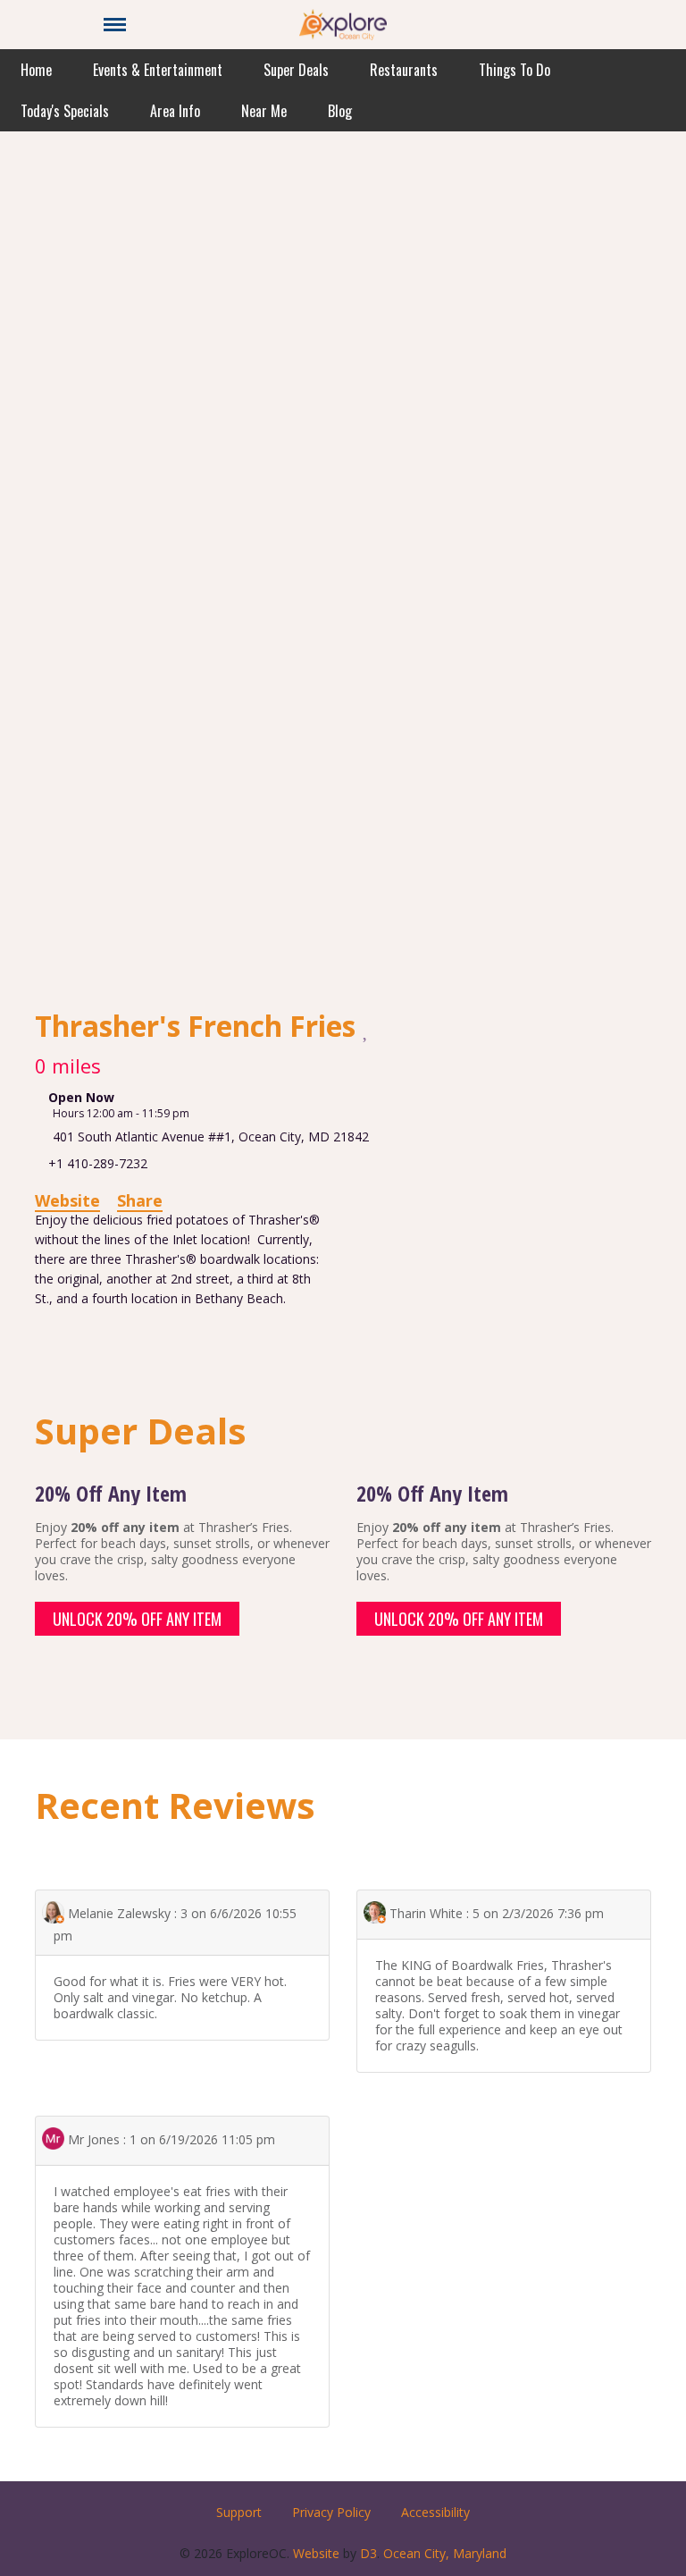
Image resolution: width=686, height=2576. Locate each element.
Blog (340, 111)
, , (211, 1136)
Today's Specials (65, 111)
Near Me (264, 111)
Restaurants (404, 70)
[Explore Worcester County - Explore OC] (343, 23)
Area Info (175, 111)
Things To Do (514, 70)
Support (239, 2512)
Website (67, 1200)
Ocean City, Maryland (445, 2553)
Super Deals (296, 70)
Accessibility (435, 2512)
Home (36, 70)
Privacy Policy (331, 2512)
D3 (368, 2553)
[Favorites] (367, 1028)
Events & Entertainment (158, 70)
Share (140, 1200)
